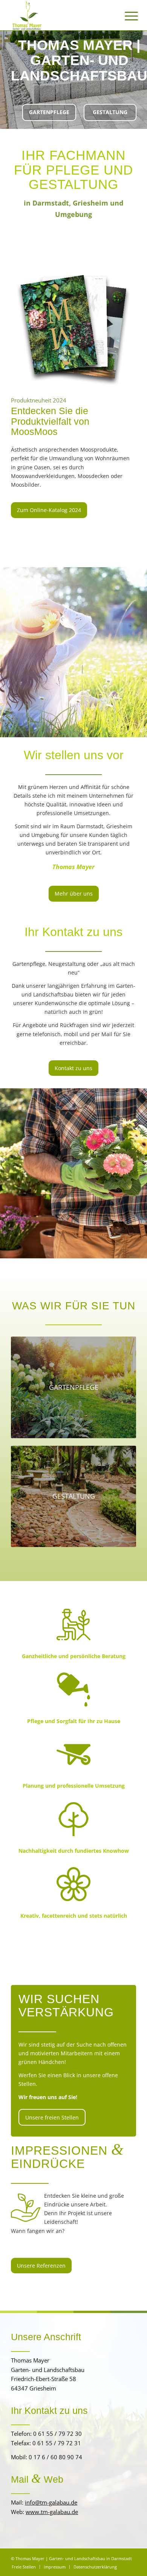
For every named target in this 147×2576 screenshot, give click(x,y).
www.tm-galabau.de (52, 2512)
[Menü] (126, 16)
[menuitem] (126, 16)
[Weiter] (140, 72)
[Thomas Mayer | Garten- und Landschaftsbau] (61, 15)
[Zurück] (7, 72)
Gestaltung (110, 112)
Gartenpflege (49, 112)
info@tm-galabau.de (51, 2502)
